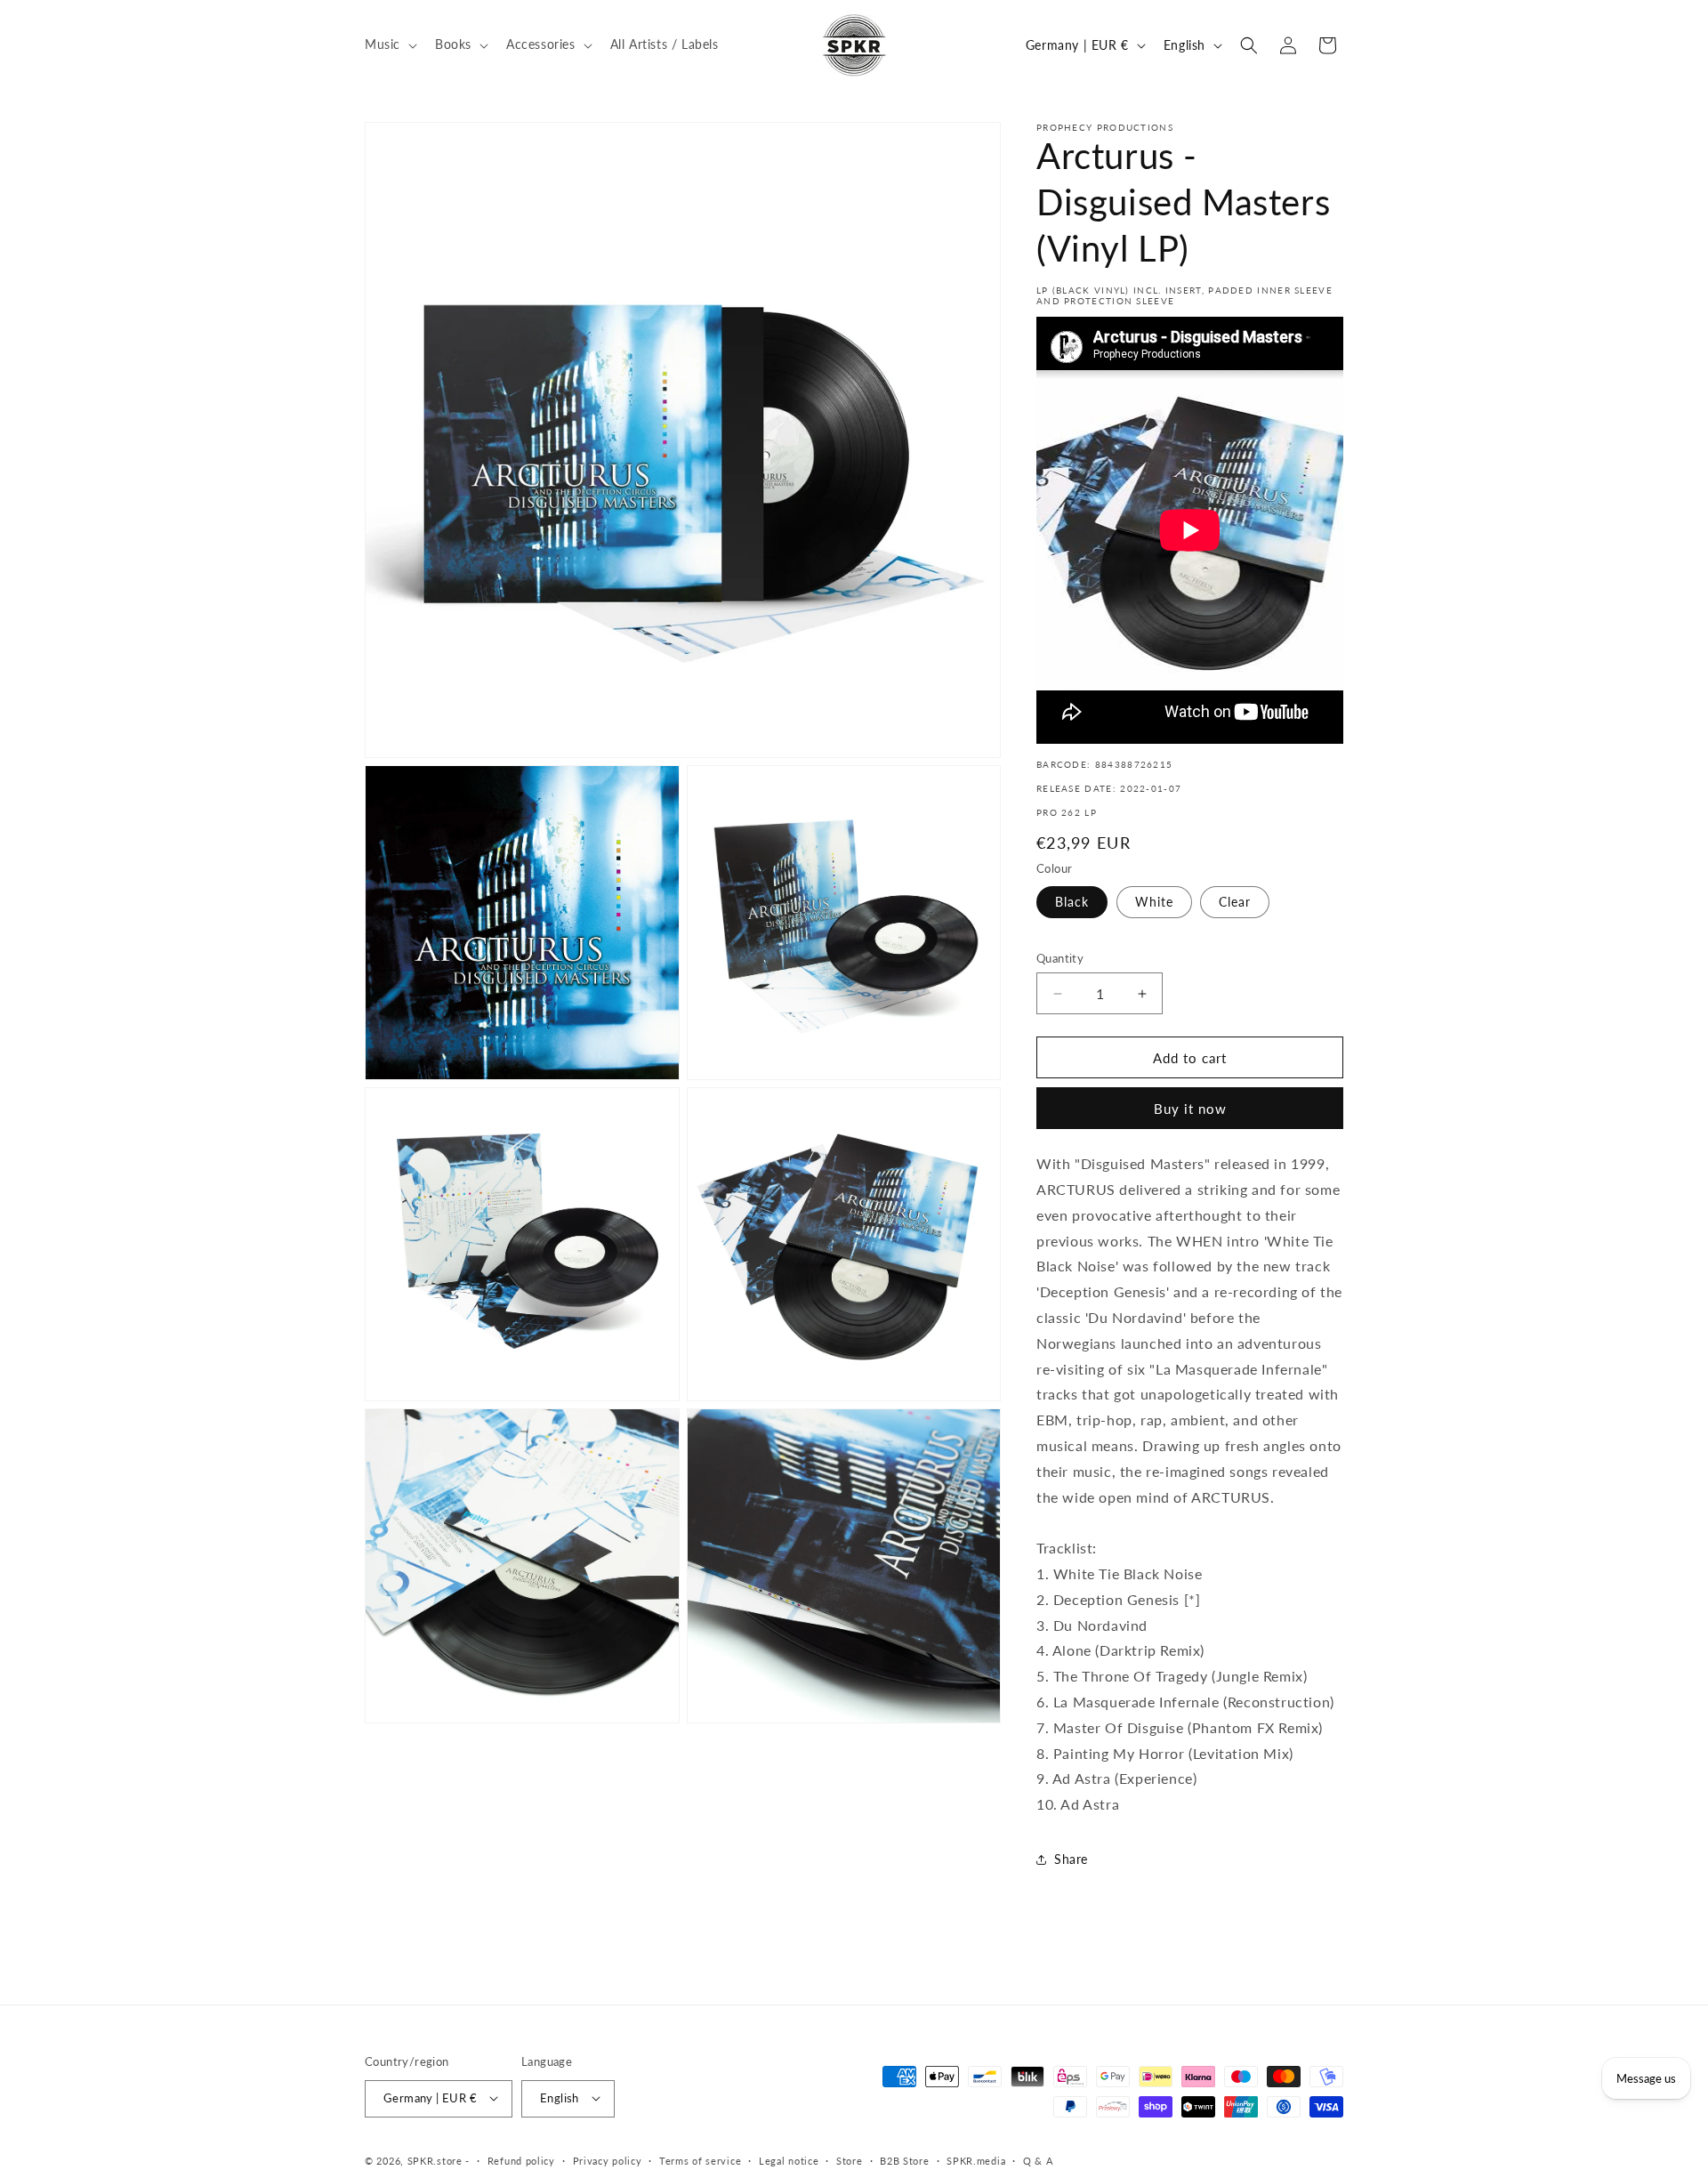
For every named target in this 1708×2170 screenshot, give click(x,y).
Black (1072, 902)
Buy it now (1190, 1109)
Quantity (1060, 958)
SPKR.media (976, 2160)
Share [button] (1071, 1859)
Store (850, 2160)
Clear (1235, 902)
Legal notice (789, 2160)
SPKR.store (435, 2160)
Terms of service (700, 2160)
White (1154, 902)
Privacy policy (608, 2160)
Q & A (1038, 2160)
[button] (389, 44)
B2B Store (904, 2160)
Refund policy (521, 2160)
